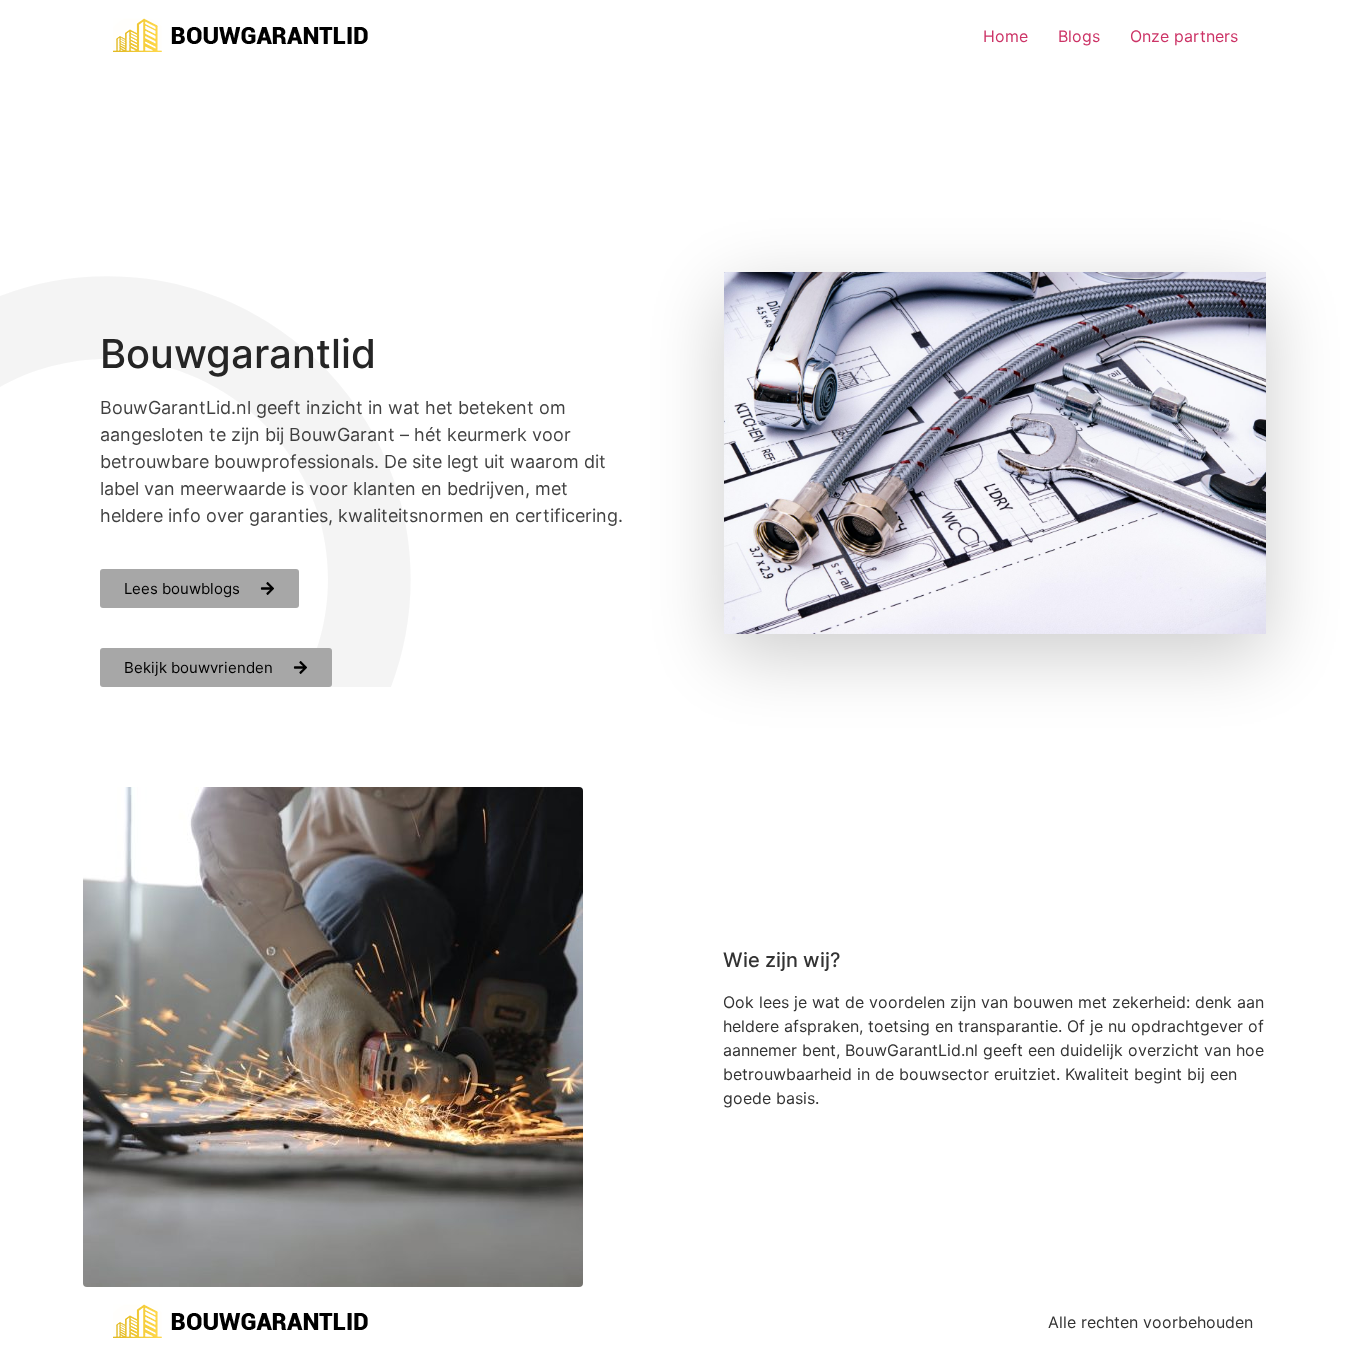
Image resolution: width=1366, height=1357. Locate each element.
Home (1005, 36)
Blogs (1079, 36)
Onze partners (1184, 36)
